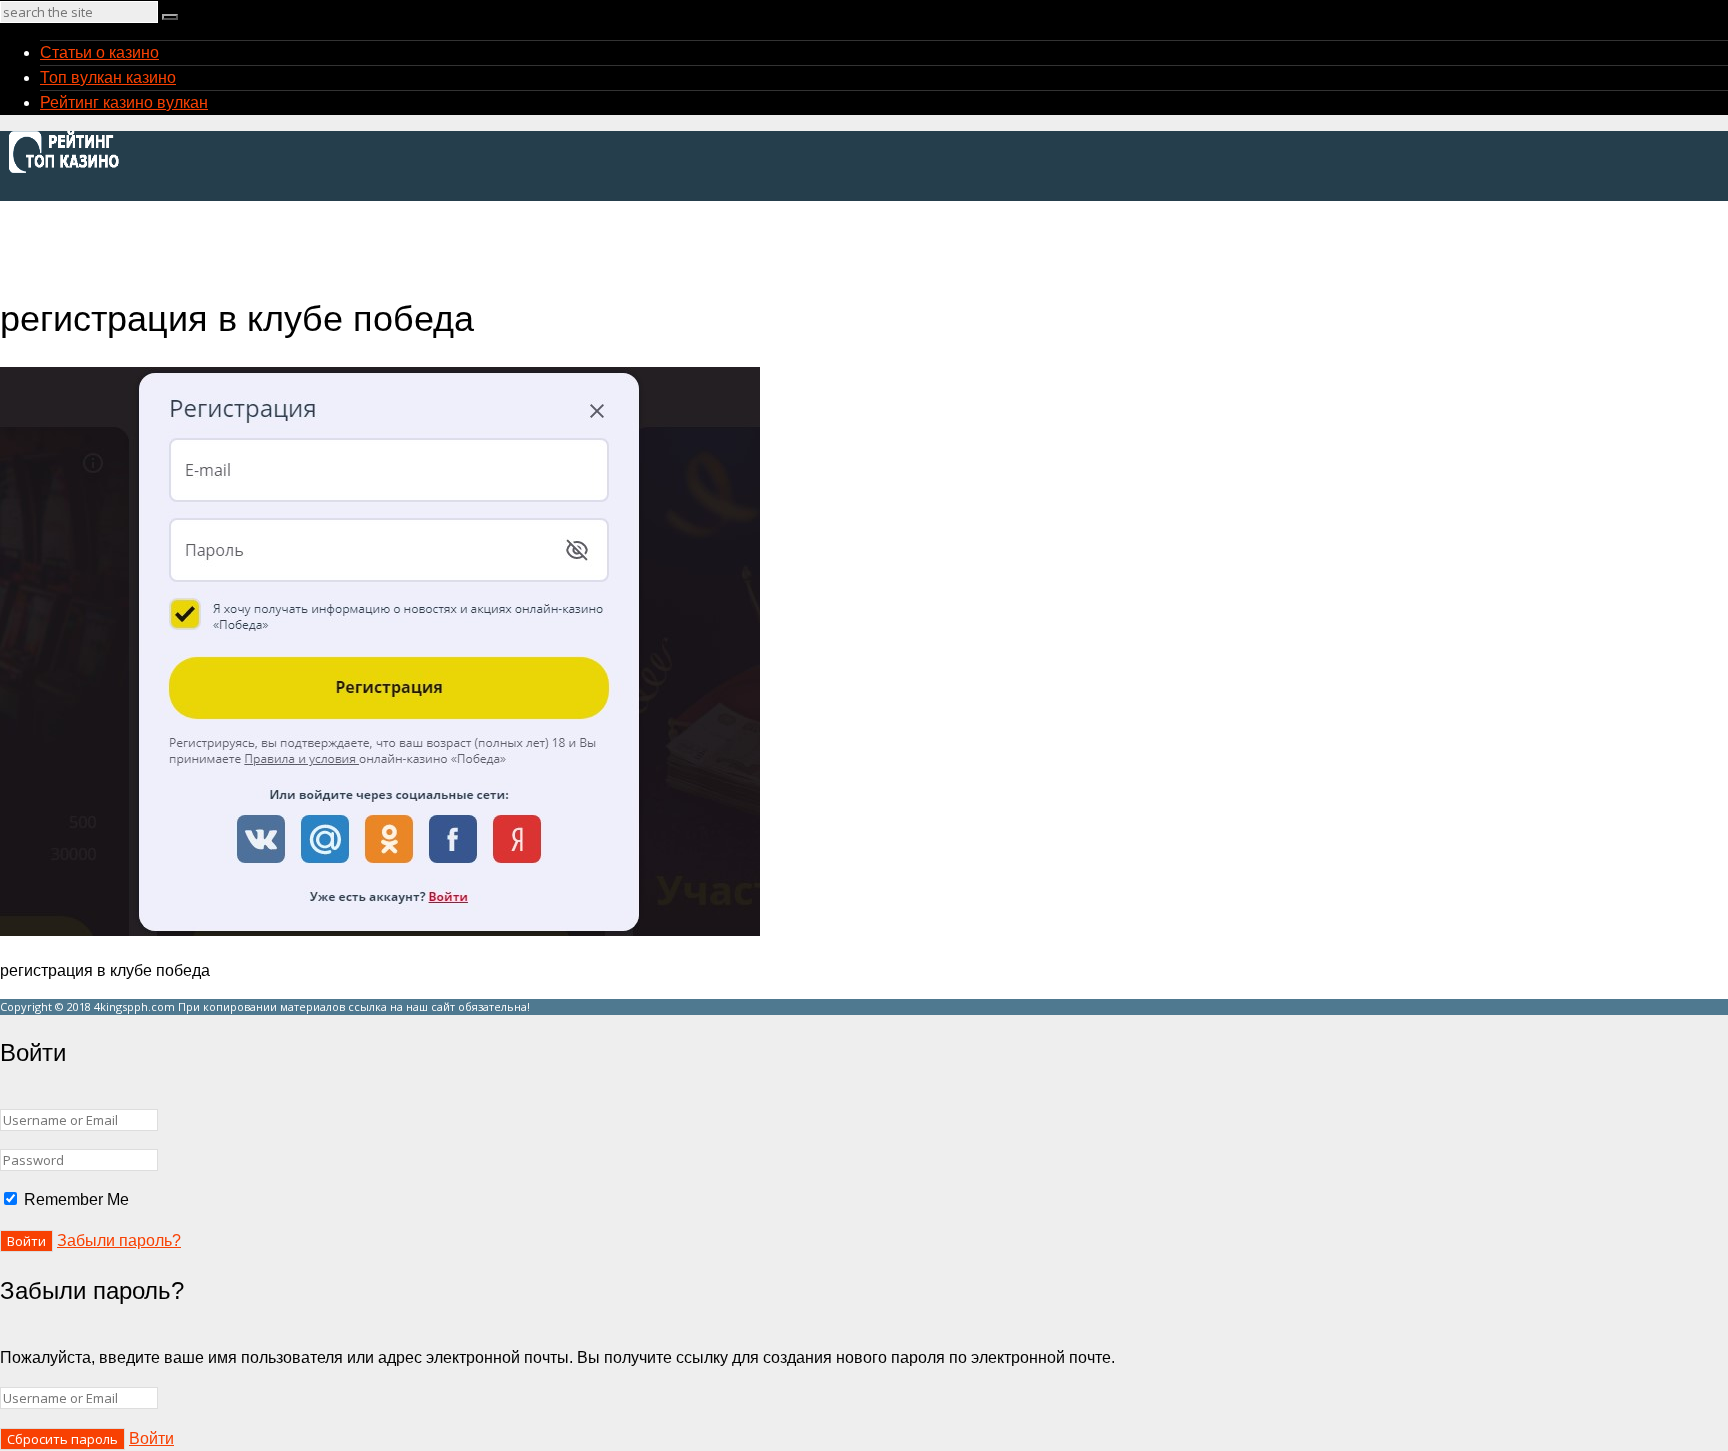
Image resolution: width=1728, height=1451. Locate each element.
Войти (151, 1438)
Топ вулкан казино (108, 77)
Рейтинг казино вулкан (124, 102)
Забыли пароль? (119, 1240)
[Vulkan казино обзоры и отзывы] (70, 170)
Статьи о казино (99, 52)
